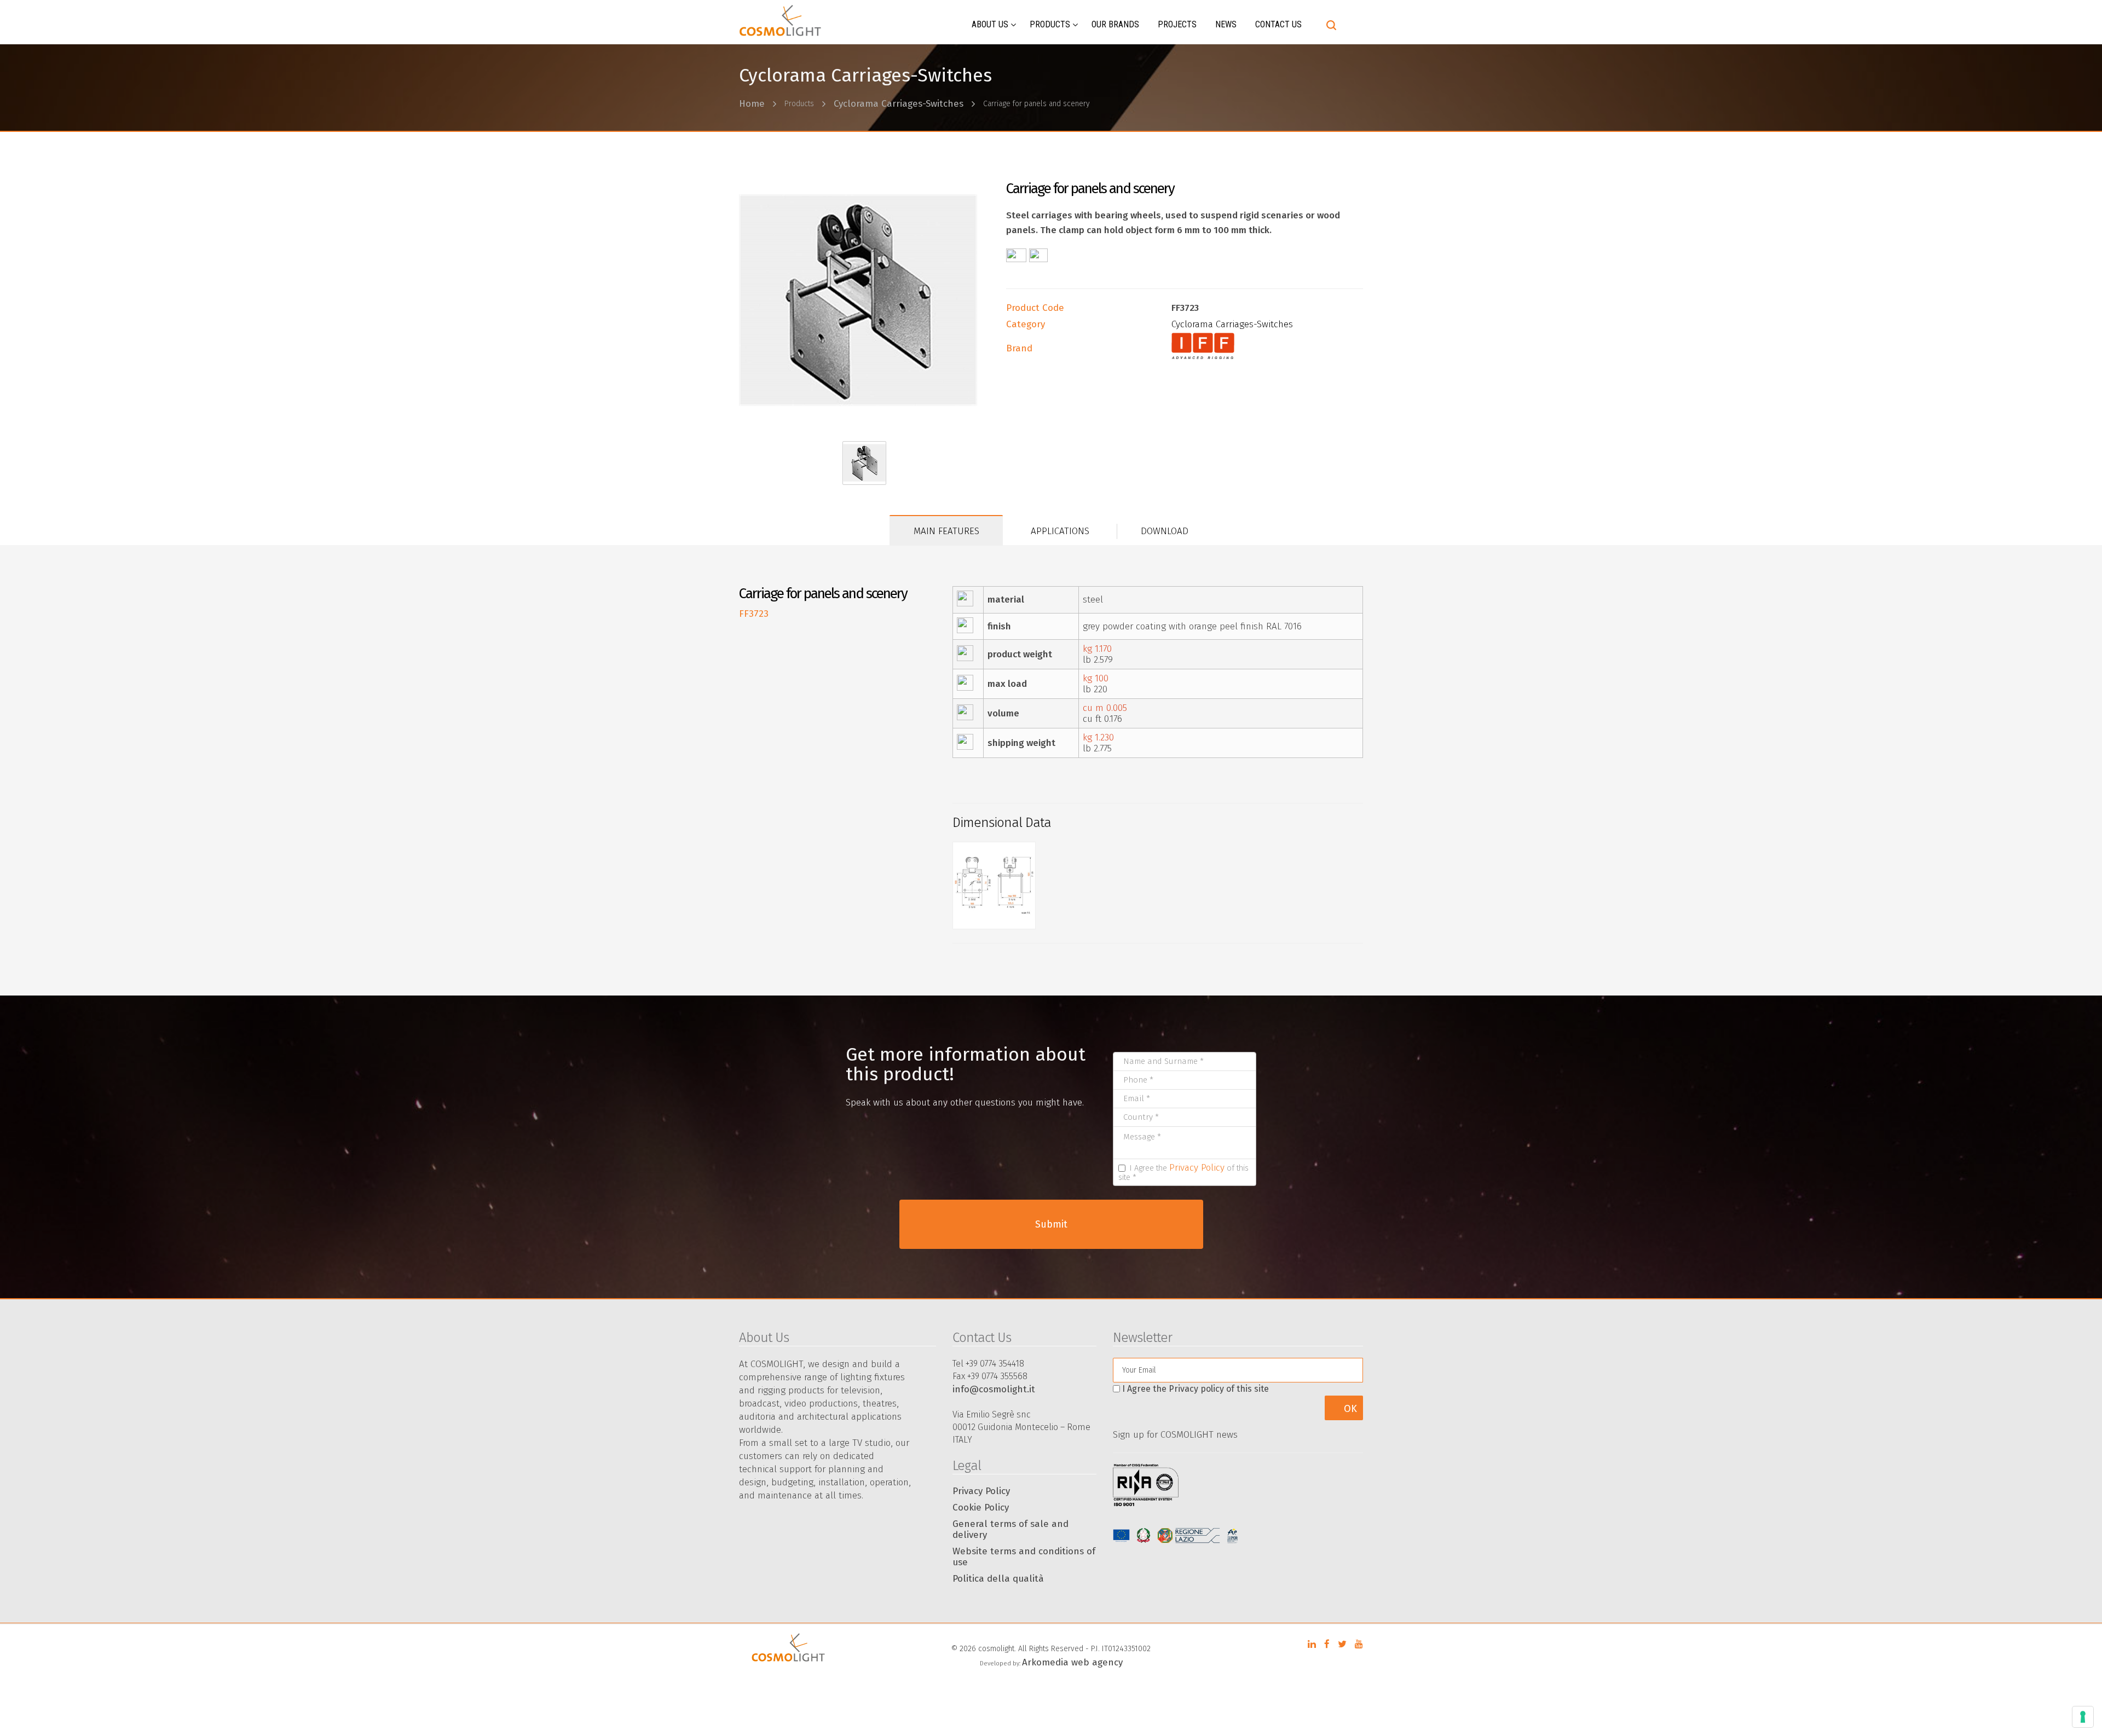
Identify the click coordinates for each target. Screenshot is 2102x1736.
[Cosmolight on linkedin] (1312, 1644)
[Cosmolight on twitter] (1342, 1644)
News (1226, 24)
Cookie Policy (981, 1508)
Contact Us (1278, 24)
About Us (990, 24)
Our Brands (1115, 24)
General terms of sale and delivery (1010, 1529)
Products (1050, 24)
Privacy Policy (1197, 1168)
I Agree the (1196, 1389)
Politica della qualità (998, 1579)
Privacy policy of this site (1219, 1389)
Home (752, 104)
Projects (1177, 24)
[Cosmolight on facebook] (1327, 1644)
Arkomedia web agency (1072, 1662)
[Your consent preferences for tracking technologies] (2083, 1717)
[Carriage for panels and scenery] (864, 300)
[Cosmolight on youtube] (1359, 1644)
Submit (1051, 1224)
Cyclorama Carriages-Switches (899, 104)
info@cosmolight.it (994, 1389)
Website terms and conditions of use (1024, 1557)
